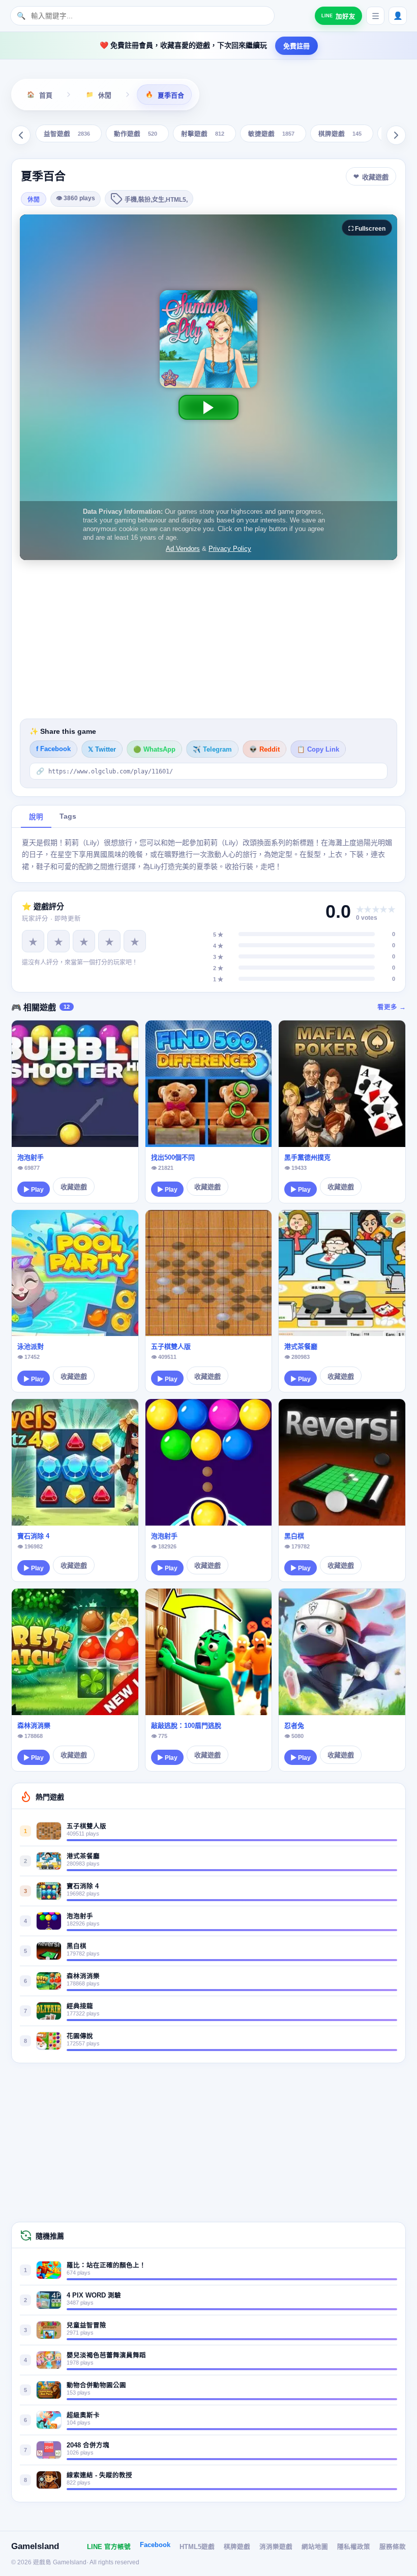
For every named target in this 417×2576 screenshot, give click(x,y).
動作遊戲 (136, 134)
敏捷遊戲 (271, 134)
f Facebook (53, 749)
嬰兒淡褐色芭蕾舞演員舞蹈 (106, 2355)
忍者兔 (294, 1726)
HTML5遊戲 (197, 2547)
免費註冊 (296, 46)
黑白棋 (294, 1536)
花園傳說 (80, 2036)
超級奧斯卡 (83, 2415)
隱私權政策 (354, 2547)
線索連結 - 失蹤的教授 (99, 2475)
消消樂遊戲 (276, 2547)
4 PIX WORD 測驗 (94, 2295)
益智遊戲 (67, 134)
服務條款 (393, 2547)
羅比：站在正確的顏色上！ (106, 2265)
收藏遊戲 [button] (375, 177)
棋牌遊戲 (340, 134)
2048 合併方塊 (88, 2445)
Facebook (155, 2545)
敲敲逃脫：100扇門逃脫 (186, 1726)
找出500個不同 (173, 1157)
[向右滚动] (396, 135)
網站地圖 (315, 2547)
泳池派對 (31, 1346)
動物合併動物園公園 (96, 2385)
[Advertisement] (208, 639)
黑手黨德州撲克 (307, 1157)
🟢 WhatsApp (154, 750)
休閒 (34, 200)
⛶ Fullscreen (367, 229)
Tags (68, 816)
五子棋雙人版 (171, 1346)
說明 (36, 817)
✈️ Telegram (212, 750)
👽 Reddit (264, 750)
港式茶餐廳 (301, 1346)
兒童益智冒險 (86, 2325)
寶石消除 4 (33, 1536)
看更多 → (392, 1007)
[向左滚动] (21, 135)
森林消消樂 (34, 1726)
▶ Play (34, 1190)
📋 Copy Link (318, 750)
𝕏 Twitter (102, 750)
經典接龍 (80, 2006)
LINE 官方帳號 (109, 2547)
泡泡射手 (31, 1157)
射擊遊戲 (203, 134)
